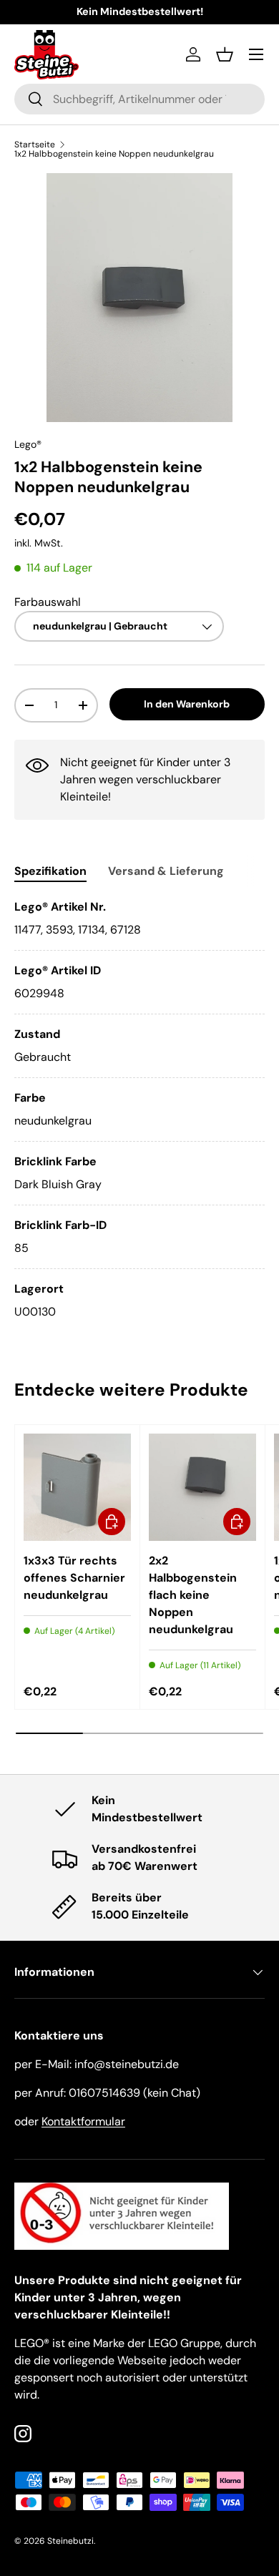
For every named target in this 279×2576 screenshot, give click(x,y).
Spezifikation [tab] (50, 871)
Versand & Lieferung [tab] (166, 871)
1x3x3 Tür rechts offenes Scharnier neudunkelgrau (74, 1578)
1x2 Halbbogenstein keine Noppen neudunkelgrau (114, 154)
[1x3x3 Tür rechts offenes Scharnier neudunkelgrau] (77, 1487)
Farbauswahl (48, 602)
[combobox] (139, 99)
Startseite (35, 145)
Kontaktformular (83, 2121)
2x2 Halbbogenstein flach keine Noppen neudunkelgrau (193, 1595)
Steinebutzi (70, 2541)
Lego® (28, 444)
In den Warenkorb (187, 704)
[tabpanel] (139, 1110)
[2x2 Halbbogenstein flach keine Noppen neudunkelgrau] (202, 1487)
